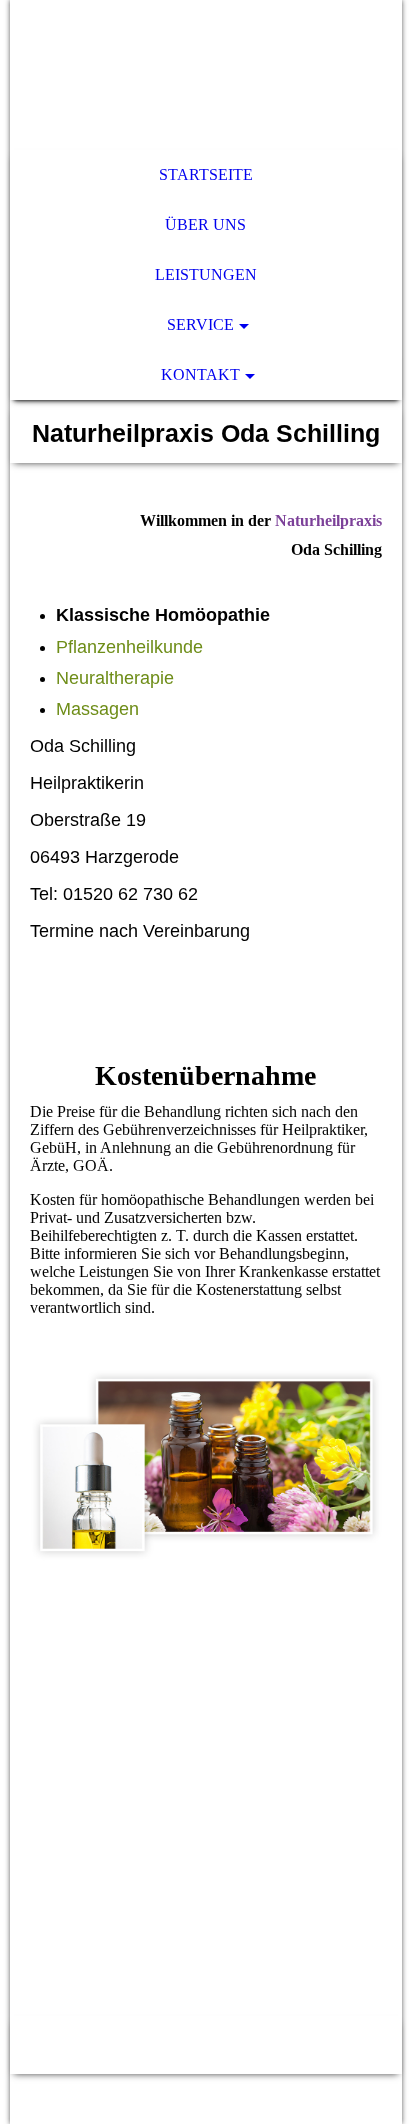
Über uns (205, 224)
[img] (205, 75)
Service (200, 324)
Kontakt (200, 374)
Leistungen (206, 274)
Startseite (206, 174)
